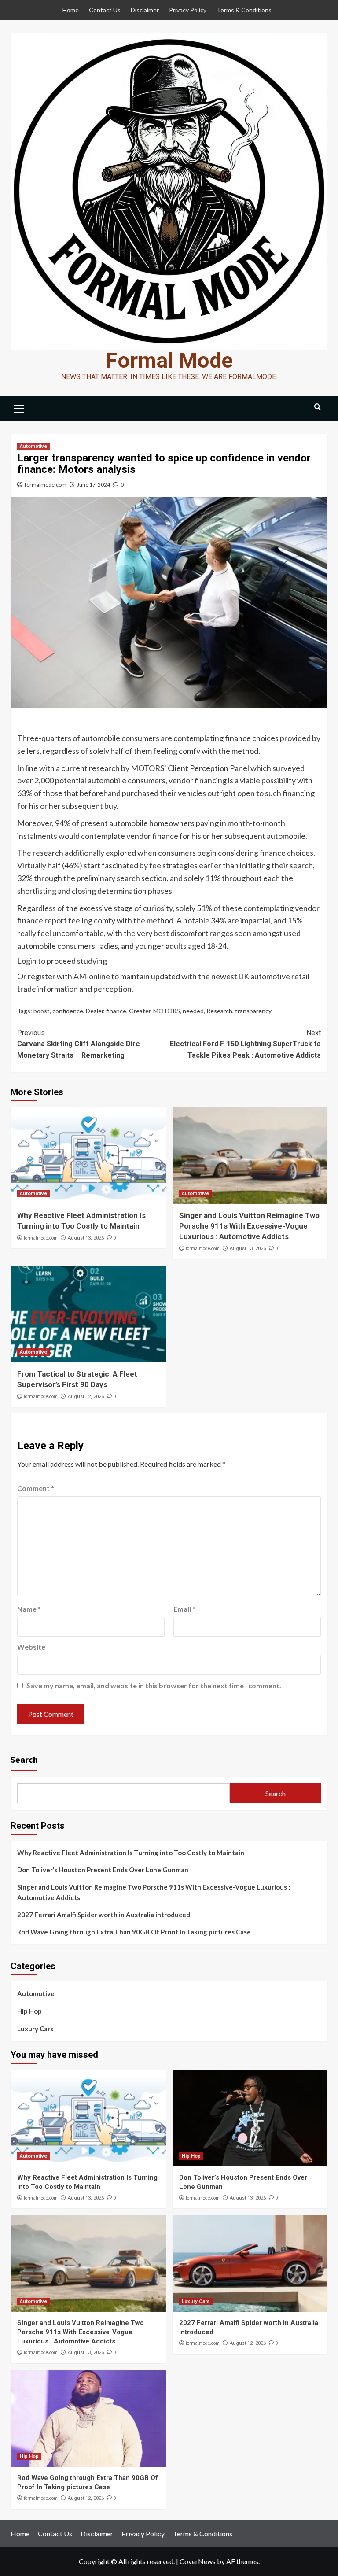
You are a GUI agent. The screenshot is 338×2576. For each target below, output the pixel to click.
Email (184, 1609)
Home (71, 10)
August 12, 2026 (86, 1397)
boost (42, 1011)
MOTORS (167, 1011)
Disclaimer (145, 10)
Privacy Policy (188, 10)
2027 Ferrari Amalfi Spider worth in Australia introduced (104, 1915)
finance (116, 1011)
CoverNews (198, 2561)
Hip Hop (29, 2011)
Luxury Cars (35, 2029)
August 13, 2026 (86, 1238)
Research (219, 1011)
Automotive (33, 446)
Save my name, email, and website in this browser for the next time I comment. (154, 1685)
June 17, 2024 (94, 485)
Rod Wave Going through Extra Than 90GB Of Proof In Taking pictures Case (134, 1932)
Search (24, 1759)
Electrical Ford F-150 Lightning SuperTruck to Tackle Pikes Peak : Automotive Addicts (245, 1044)
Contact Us (105, 10)
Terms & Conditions (244, 10)
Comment (36, 1488)
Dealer (95, 1011)
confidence (68, 1011)
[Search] (318, 407)
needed (193, 1011)
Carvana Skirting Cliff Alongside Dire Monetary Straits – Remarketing (79, 1044)
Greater (140, 1011)
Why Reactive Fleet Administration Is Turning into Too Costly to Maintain (131, 1853)
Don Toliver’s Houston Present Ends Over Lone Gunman (103, 1870)
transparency (253, 1011)
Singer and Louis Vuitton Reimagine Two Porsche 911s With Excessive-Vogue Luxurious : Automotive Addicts (249, 1226)
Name (29, 1609)
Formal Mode (169, 360)
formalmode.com (46, 485)
